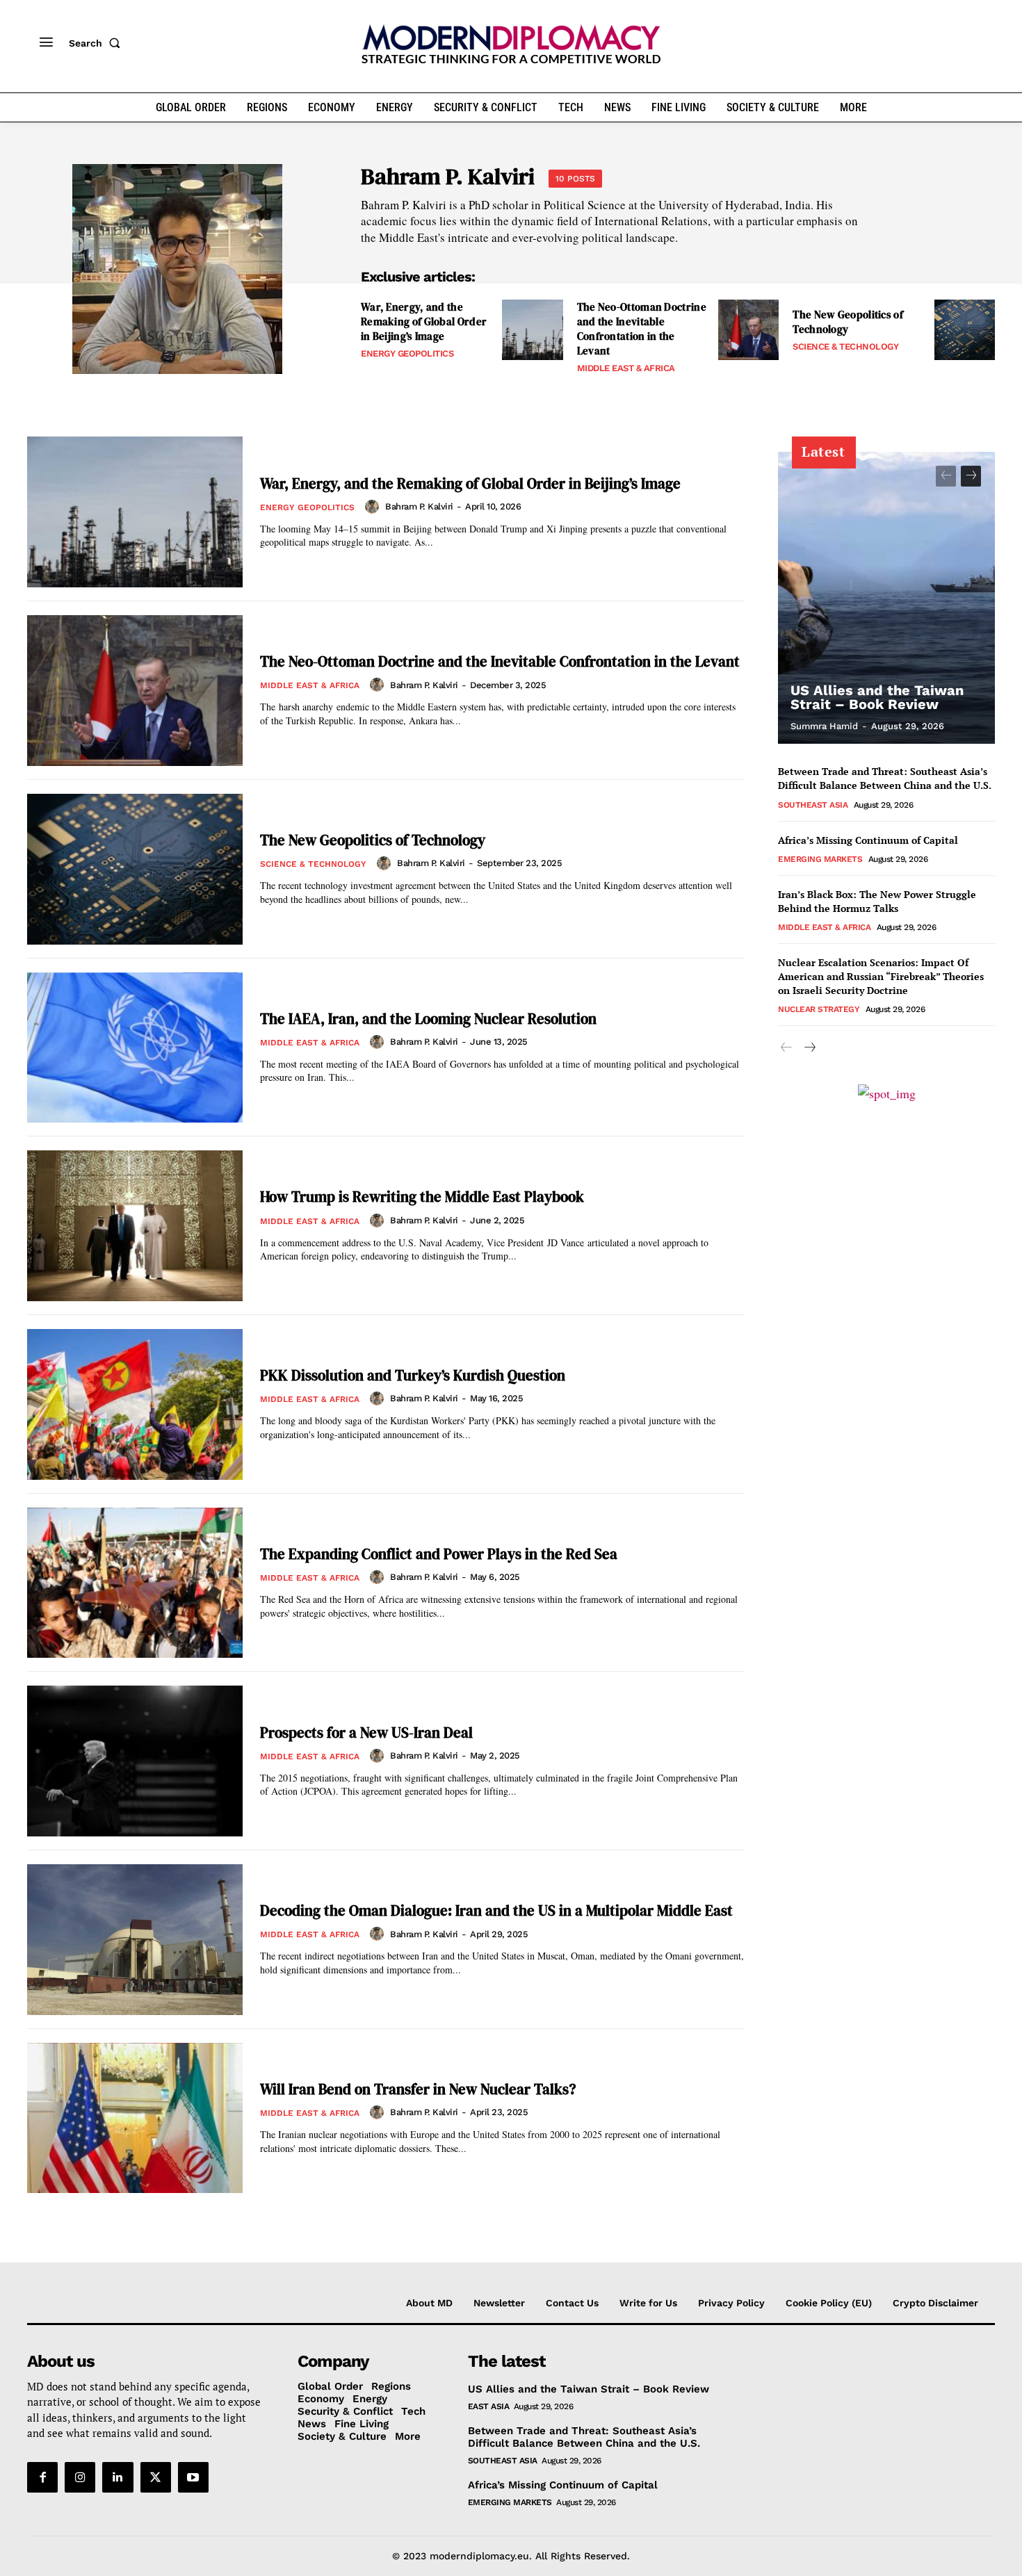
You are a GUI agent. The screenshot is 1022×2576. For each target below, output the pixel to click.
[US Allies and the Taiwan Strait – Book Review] (886, 598)
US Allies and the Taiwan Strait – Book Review (877, 697)
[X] (156, 2477)
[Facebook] (42, 2477)
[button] (97, 43)
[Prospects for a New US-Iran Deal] (135, 1761)
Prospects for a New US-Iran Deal (366, 1733)
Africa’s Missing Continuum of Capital (868, 840)
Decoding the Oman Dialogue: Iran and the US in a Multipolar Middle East (496, 1910)
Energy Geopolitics (407, 353)
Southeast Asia (813, 805)
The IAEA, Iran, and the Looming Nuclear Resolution (428, 1019)
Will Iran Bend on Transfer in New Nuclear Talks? (418, 2089)
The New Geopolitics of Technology (848, 322)
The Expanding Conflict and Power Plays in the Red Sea (439, 1554)
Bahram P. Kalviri (419, 506)
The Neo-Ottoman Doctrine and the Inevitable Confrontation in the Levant (642, 329)
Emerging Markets (820, 859)
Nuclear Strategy (819, 1009)
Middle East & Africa (626, 368)
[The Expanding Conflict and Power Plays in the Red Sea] (135, 1583)
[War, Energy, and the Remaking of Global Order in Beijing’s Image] (532, 330)
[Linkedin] (117, 2477)
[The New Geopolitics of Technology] (965, 330)
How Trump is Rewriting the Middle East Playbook (422, 1197)
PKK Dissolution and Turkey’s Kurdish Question (413, 1375)
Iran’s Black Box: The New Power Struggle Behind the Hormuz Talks (877, 901)
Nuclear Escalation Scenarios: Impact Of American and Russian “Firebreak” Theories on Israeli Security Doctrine (881, 976)
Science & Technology (845, 347)
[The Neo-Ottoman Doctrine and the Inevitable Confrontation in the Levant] (748, 330)
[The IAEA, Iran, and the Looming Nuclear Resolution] (135, 1048)
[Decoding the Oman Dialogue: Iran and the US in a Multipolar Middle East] (135, 1940)
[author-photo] (374, 507)
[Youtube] (193, 2477)
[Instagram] (80, 2477)
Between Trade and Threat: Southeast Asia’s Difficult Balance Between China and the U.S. (885, 778)
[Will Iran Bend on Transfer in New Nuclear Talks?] (135, 2118)
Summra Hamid (824, 726)
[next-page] (971, 476)
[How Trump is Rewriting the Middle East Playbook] (135, 1226)
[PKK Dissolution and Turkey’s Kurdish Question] (135, 1404)
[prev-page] (946, 476)
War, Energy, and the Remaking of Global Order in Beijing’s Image (424, 321)
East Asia (489, 2406)
